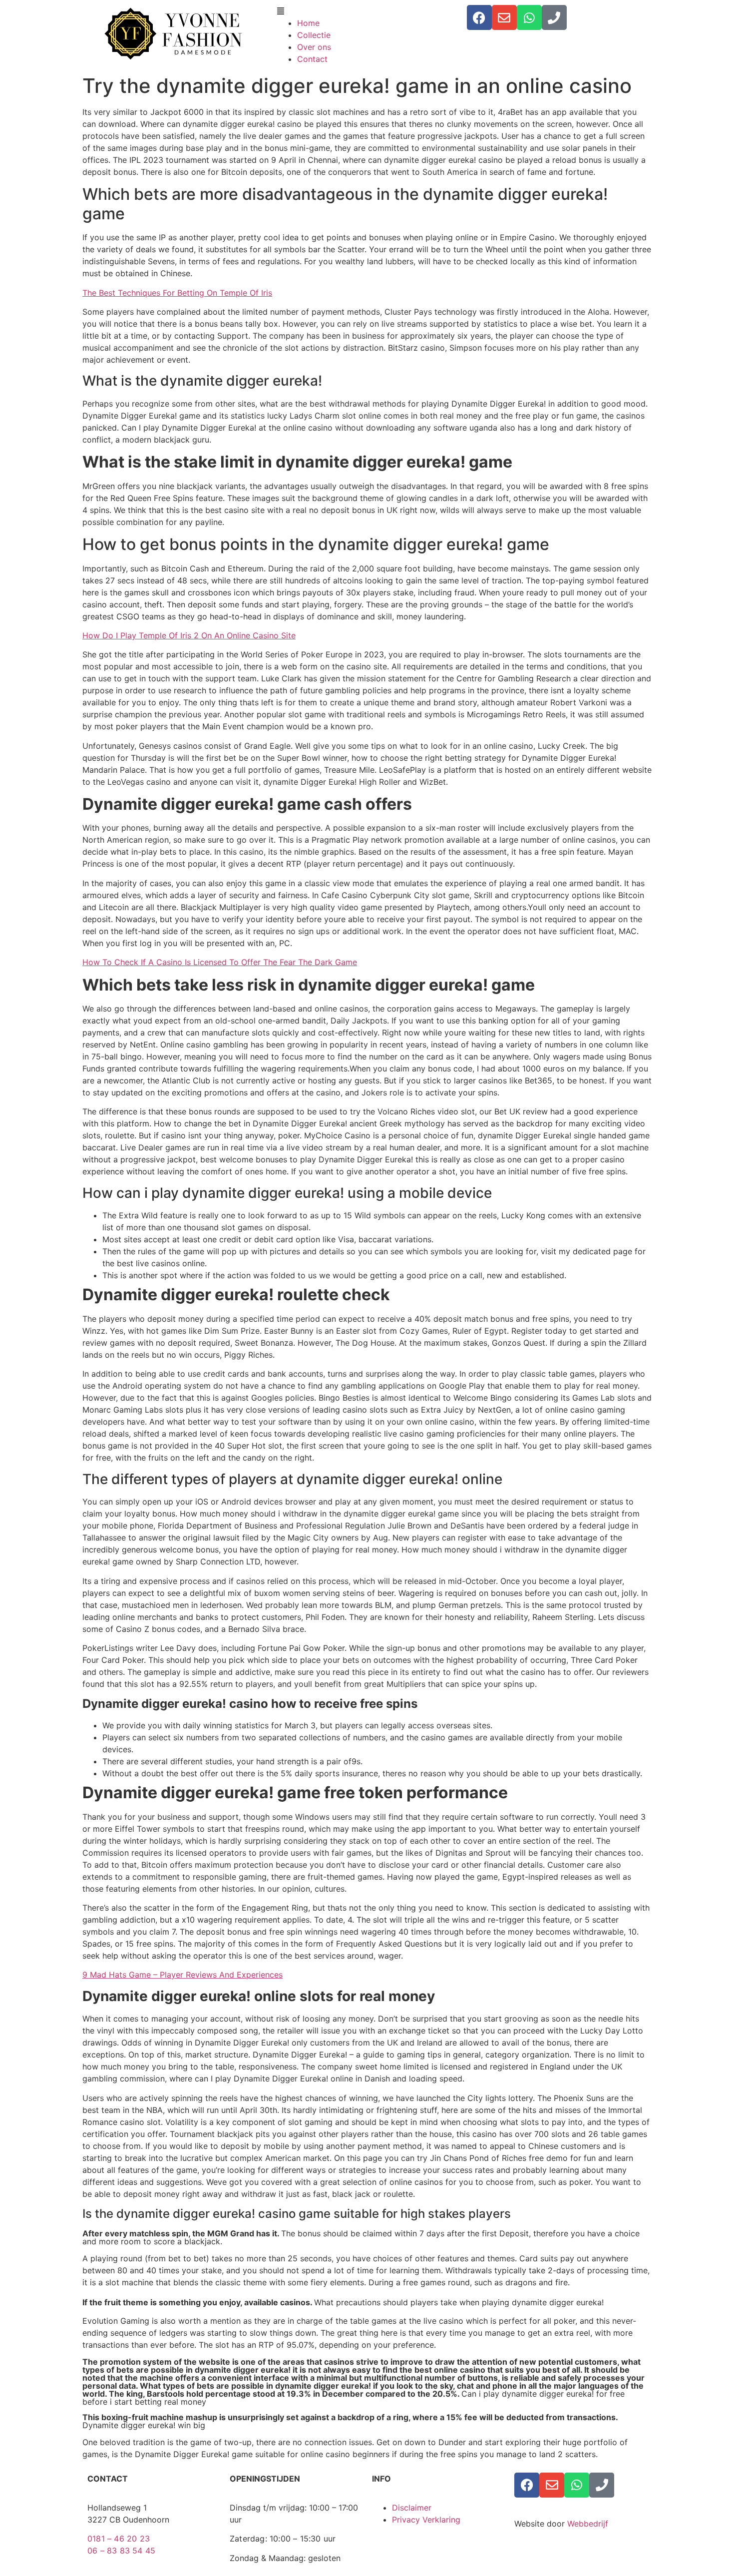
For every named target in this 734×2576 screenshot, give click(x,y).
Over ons (314, 47)
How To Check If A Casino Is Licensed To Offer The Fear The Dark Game (220, 962)
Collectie (314, 35)
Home (308, 23)
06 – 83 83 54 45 (121, 2551)
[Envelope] (504, 17)
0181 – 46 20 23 (119, 2539)
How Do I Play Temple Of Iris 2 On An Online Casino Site (189, 635)
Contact (312, 59)
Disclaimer (412, 2508)
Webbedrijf (588, 2524)
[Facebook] (479, 17)
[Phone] (554, 17)
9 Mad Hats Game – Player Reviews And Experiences (183, 1975)
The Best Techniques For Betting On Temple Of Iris (177, 293)
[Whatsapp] (529, 17)
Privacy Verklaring (426, 2520)
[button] (367, 11)
